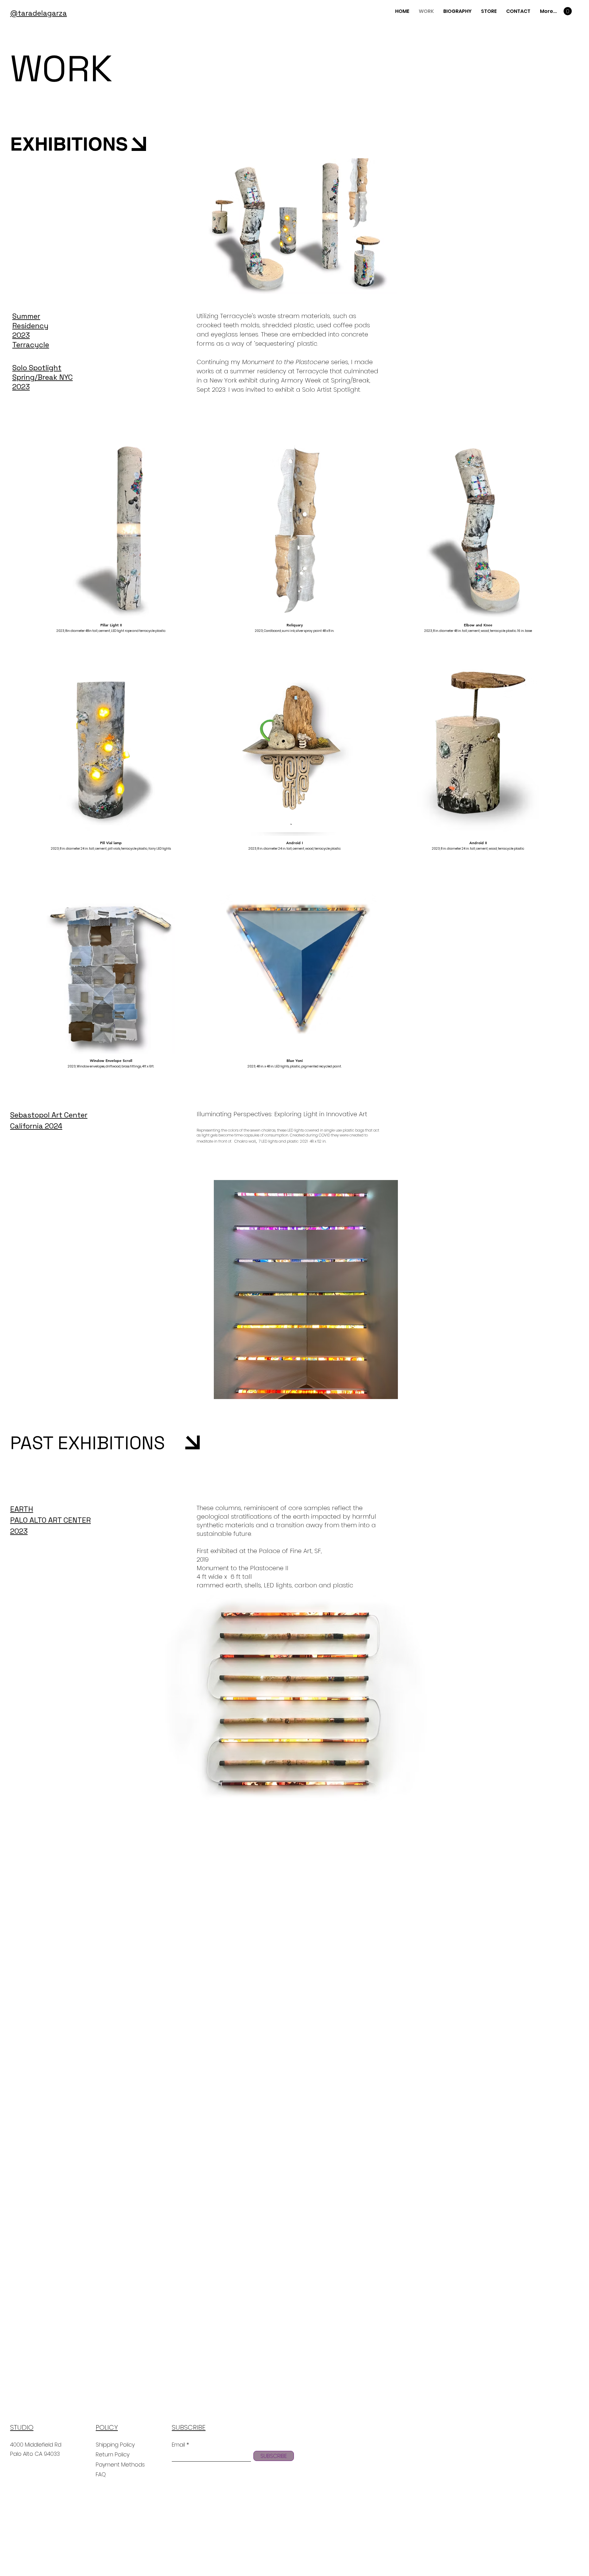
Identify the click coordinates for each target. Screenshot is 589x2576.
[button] (568, 11)
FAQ (101, 2474)
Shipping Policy (115, 2445)
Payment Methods (121, 2465)
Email (178, 2445)
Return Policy (113, 2454)
